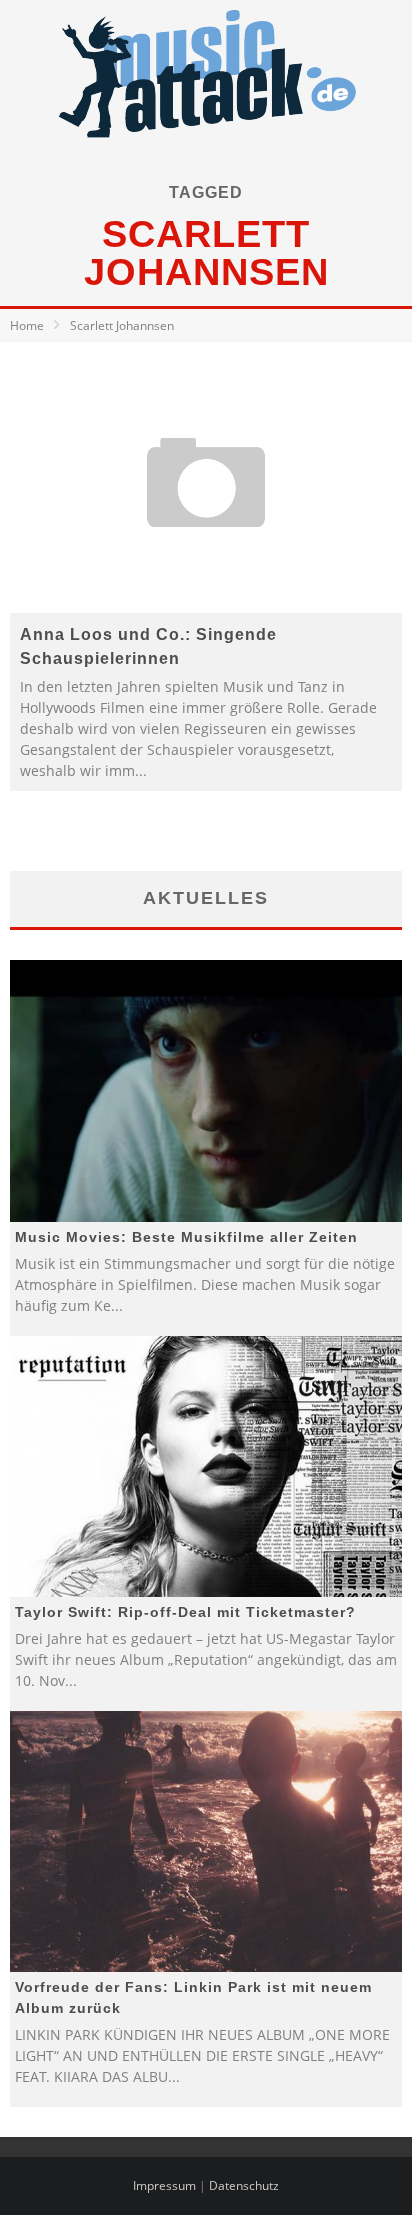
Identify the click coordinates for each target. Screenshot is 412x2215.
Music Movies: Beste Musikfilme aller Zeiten (186, 1237)
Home (27, 325)
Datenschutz (244, 2185)
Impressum (164, 2185)
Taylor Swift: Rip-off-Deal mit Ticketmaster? (185, 1612)
